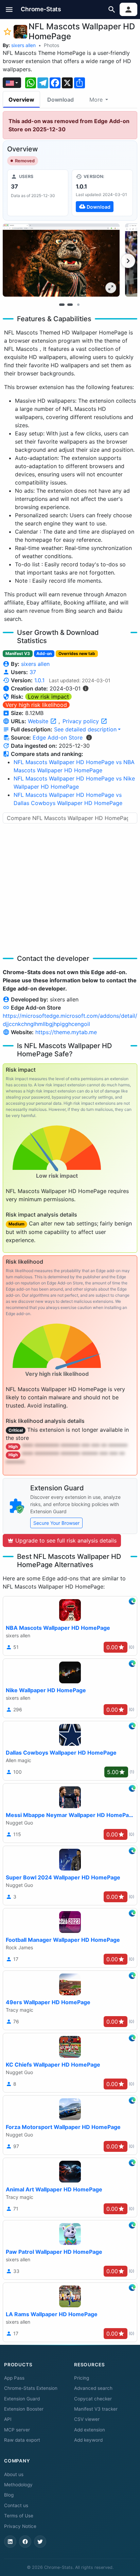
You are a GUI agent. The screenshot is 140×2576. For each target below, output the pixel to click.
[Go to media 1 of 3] (62, 304)
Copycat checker (93, 2399)
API (8, 2419)
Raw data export (22, 2440)
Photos (51, 45)
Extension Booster (24, 2409)
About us (14, 2474)
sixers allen (23, 45)
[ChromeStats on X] (40, 2542)
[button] (9, 9)
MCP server (17, 2430)
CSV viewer (87, 2419)
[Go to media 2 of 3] (70, 304)
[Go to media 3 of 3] (78, 304)
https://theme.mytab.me (66, 1032)
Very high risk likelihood (36, 705)
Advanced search (93, 2388)
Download (60, 100)
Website (39, 721)
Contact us (16, 2505)
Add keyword (88, 2440)
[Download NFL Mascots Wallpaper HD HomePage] (102, 193)
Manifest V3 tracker (96, 2409)
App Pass (14, 2378)
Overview (21, 100)
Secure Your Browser (56, 1523)
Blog (9, 2495)
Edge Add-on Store (58, 738)
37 (33, 672)
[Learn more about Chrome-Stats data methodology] (89, 738)
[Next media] (128, 261)
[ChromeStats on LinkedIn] (10, 2542)
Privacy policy (82, 721)
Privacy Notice (20, 2526)
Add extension (90, 2430)
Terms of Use (19, 2516)
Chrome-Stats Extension (31, 2388)
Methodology (18, 2485)
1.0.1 (39, 680)
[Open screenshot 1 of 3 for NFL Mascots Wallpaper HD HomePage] (61, 260)
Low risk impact (48, 697)
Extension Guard (22, 2399)
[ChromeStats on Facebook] (25, 2542)
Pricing (82, 2378)
